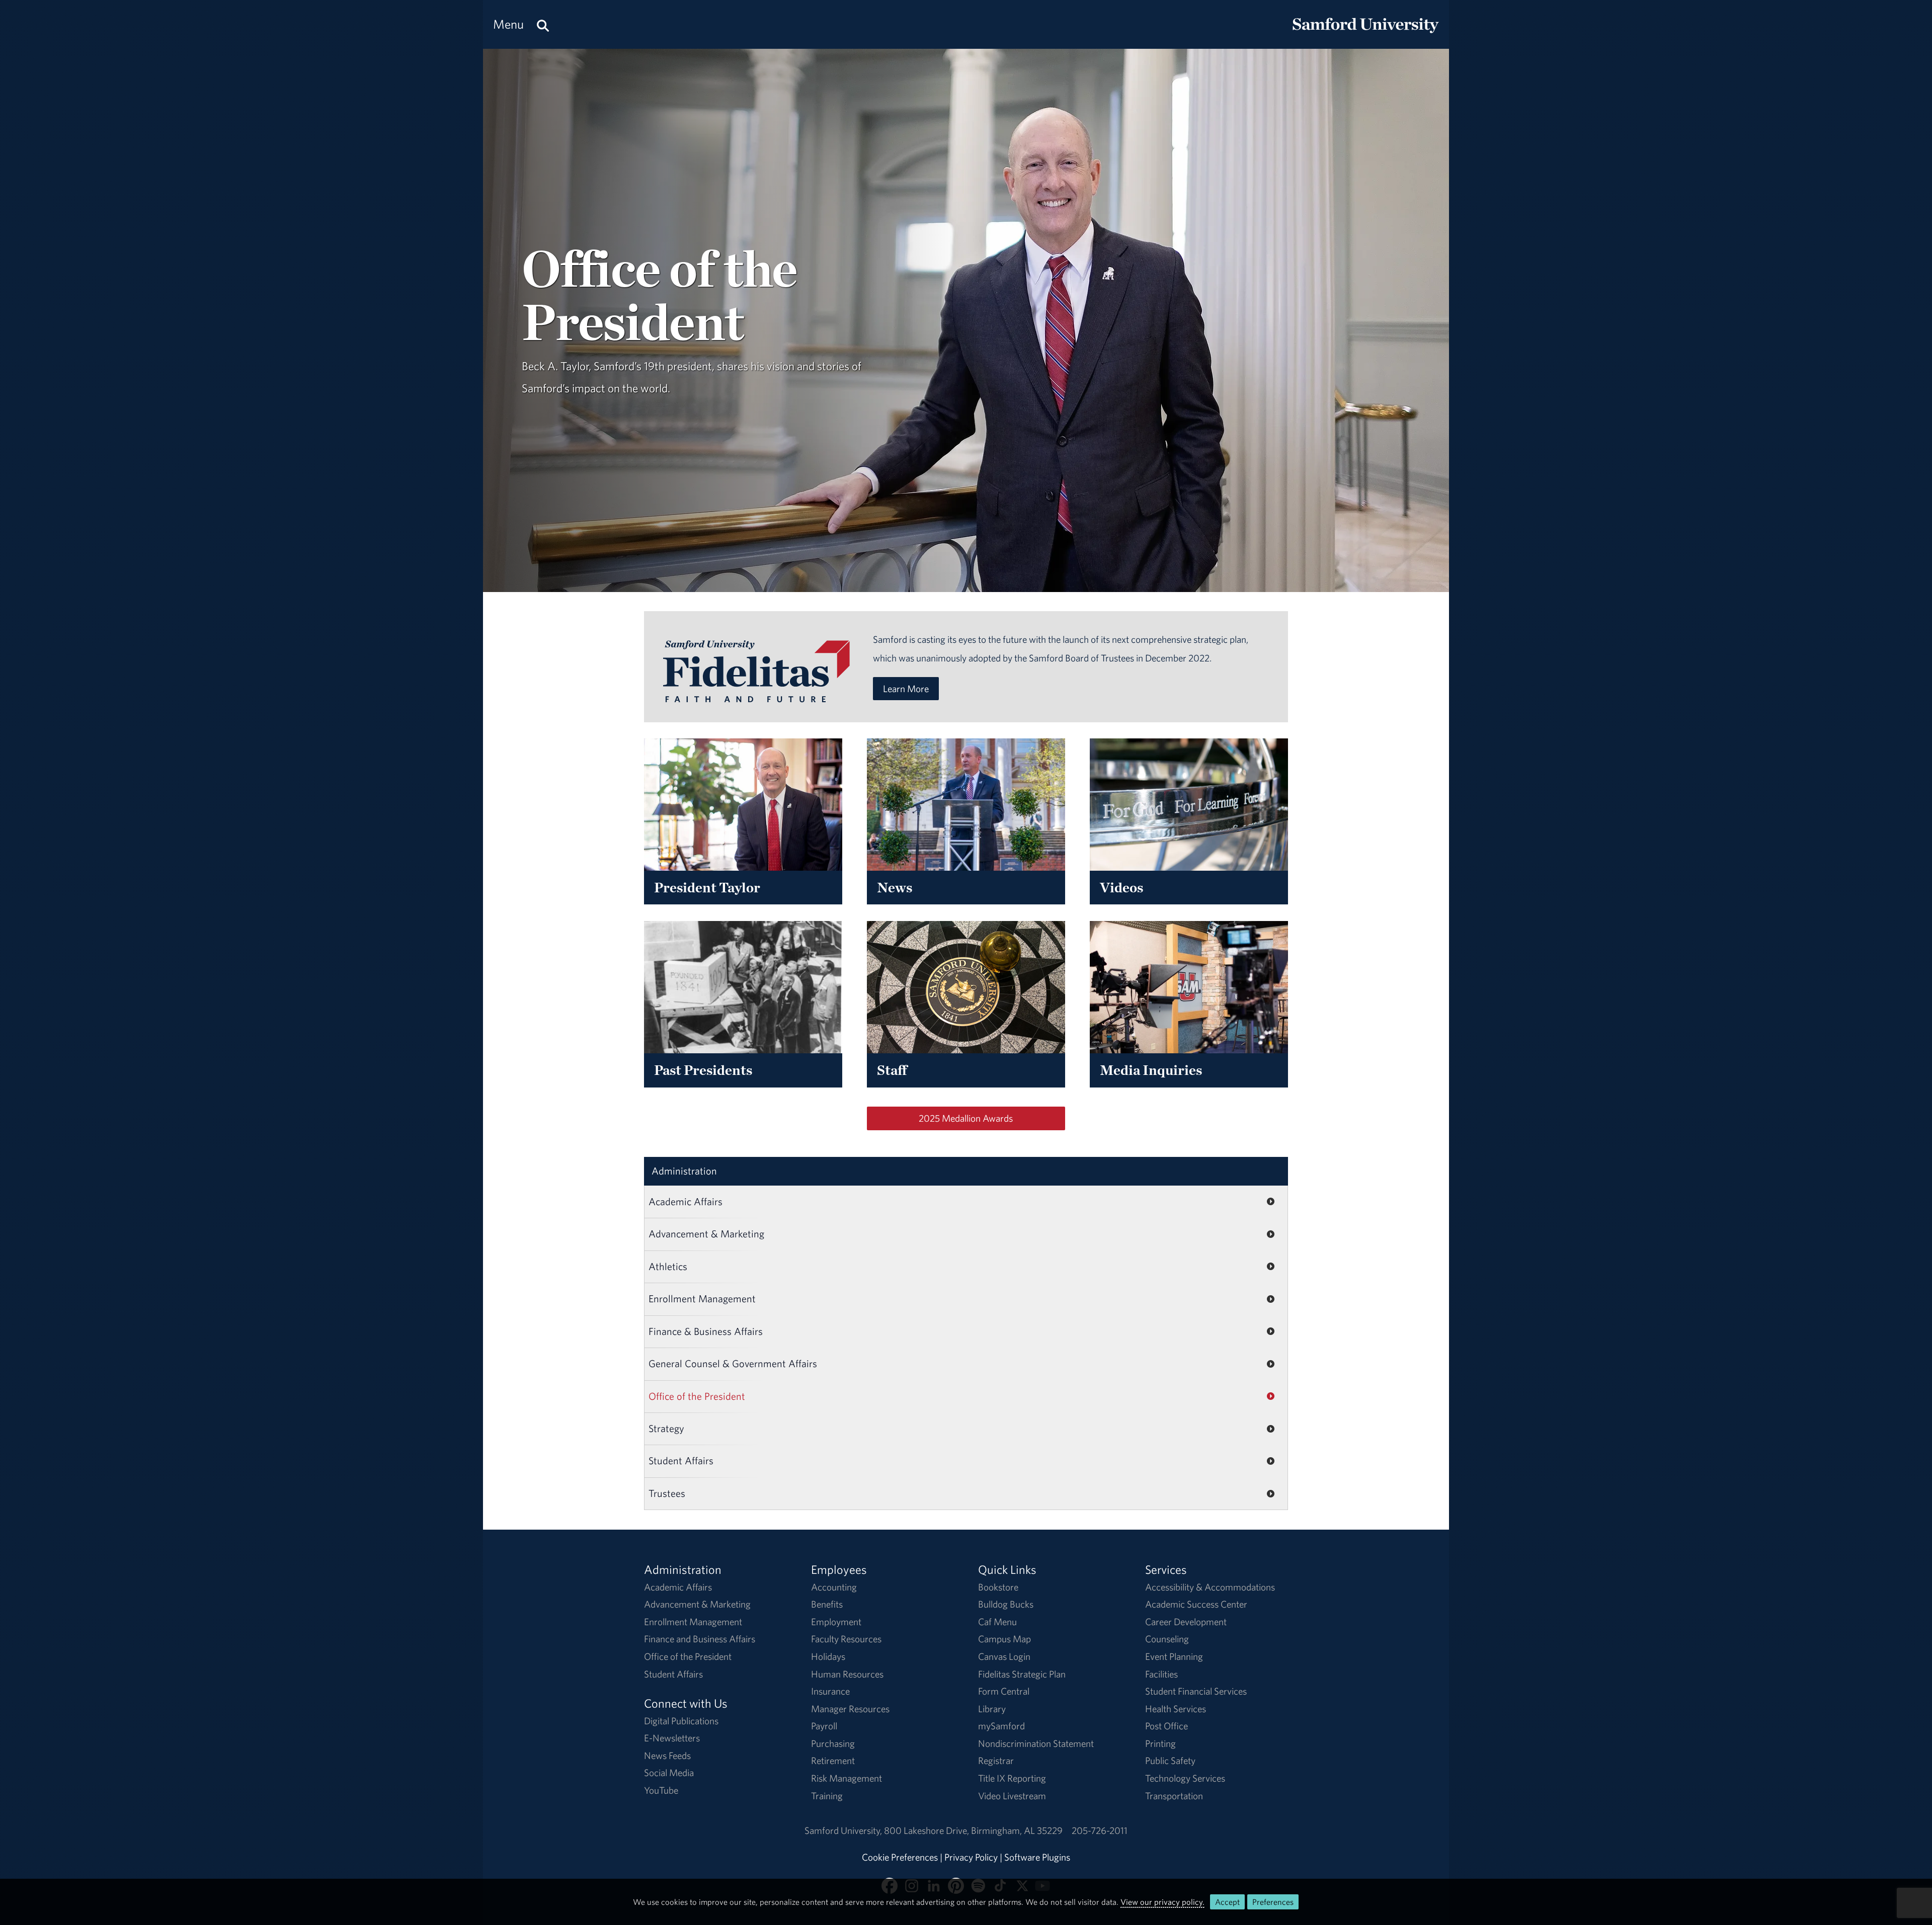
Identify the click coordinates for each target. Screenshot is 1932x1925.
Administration (684, 1171)
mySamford (1001, 1726)
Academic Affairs (686, 1201)
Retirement (833, 1761)
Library (992, 1709)
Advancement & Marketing (706, 1234)
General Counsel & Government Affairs (733, 1363)
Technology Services (1185, 1778)
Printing (1160, 1743)
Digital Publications (681, 1721)
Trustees (667, 1493)
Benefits (827, 1604)
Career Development (1186, 1622)
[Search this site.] (543, 24)
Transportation (1174, 1796)
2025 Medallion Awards (966, 1118)
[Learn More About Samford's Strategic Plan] (756, 693)
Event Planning (1174, 1656)
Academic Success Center (1196, 1604)
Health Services (1176, 1709)
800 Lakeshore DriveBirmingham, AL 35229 (973, 1830)
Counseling (1167, 1639)
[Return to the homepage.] (1365, 33)
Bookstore (998, 1587)
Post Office (1166, 1726)
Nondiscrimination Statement (1036, 1743)
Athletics (668, 1266)
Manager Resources (850, 1709)
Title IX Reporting (1012, 1778)
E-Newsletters (672, 1738)
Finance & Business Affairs (706, 1331)
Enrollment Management (702, 1299)
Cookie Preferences (900, 1857)
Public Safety (1170, 1761)
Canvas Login (1004, 1656)
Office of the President (697, 1396)
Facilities (1161, 1674)
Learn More (906, 689)
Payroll (824, 1726)
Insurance (830, 1691)
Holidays (828, 1656)
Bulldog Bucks (1006, 1604)
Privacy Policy (971, 1857)
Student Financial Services (1196, 1691)
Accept (1227, 1902)
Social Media (669, 1773)
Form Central (1004, 1691)
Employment (836, 1622)
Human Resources (847, 1674)
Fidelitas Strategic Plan (1022, 1674)
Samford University (844, 1830)
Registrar (996, 1761)
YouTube (661, 1790)
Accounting (834, 1587)
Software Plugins (1037, 1857)
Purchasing (833, 1743)
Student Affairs (681, 1460)
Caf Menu (997, 1622)
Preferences (1273, 1902)
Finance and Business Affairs (700, 1639)
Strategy (666, 1428)
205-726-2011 (1100, 1830)
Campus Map (1004, 1639)
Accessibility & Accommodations (1210, 1587)
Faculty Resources (846, 1639)
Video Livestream (1012, 1796)
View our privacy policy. (1162, 1902)
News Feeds (667, 1755)
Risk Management (847, 1778)
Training (827, 1796)
